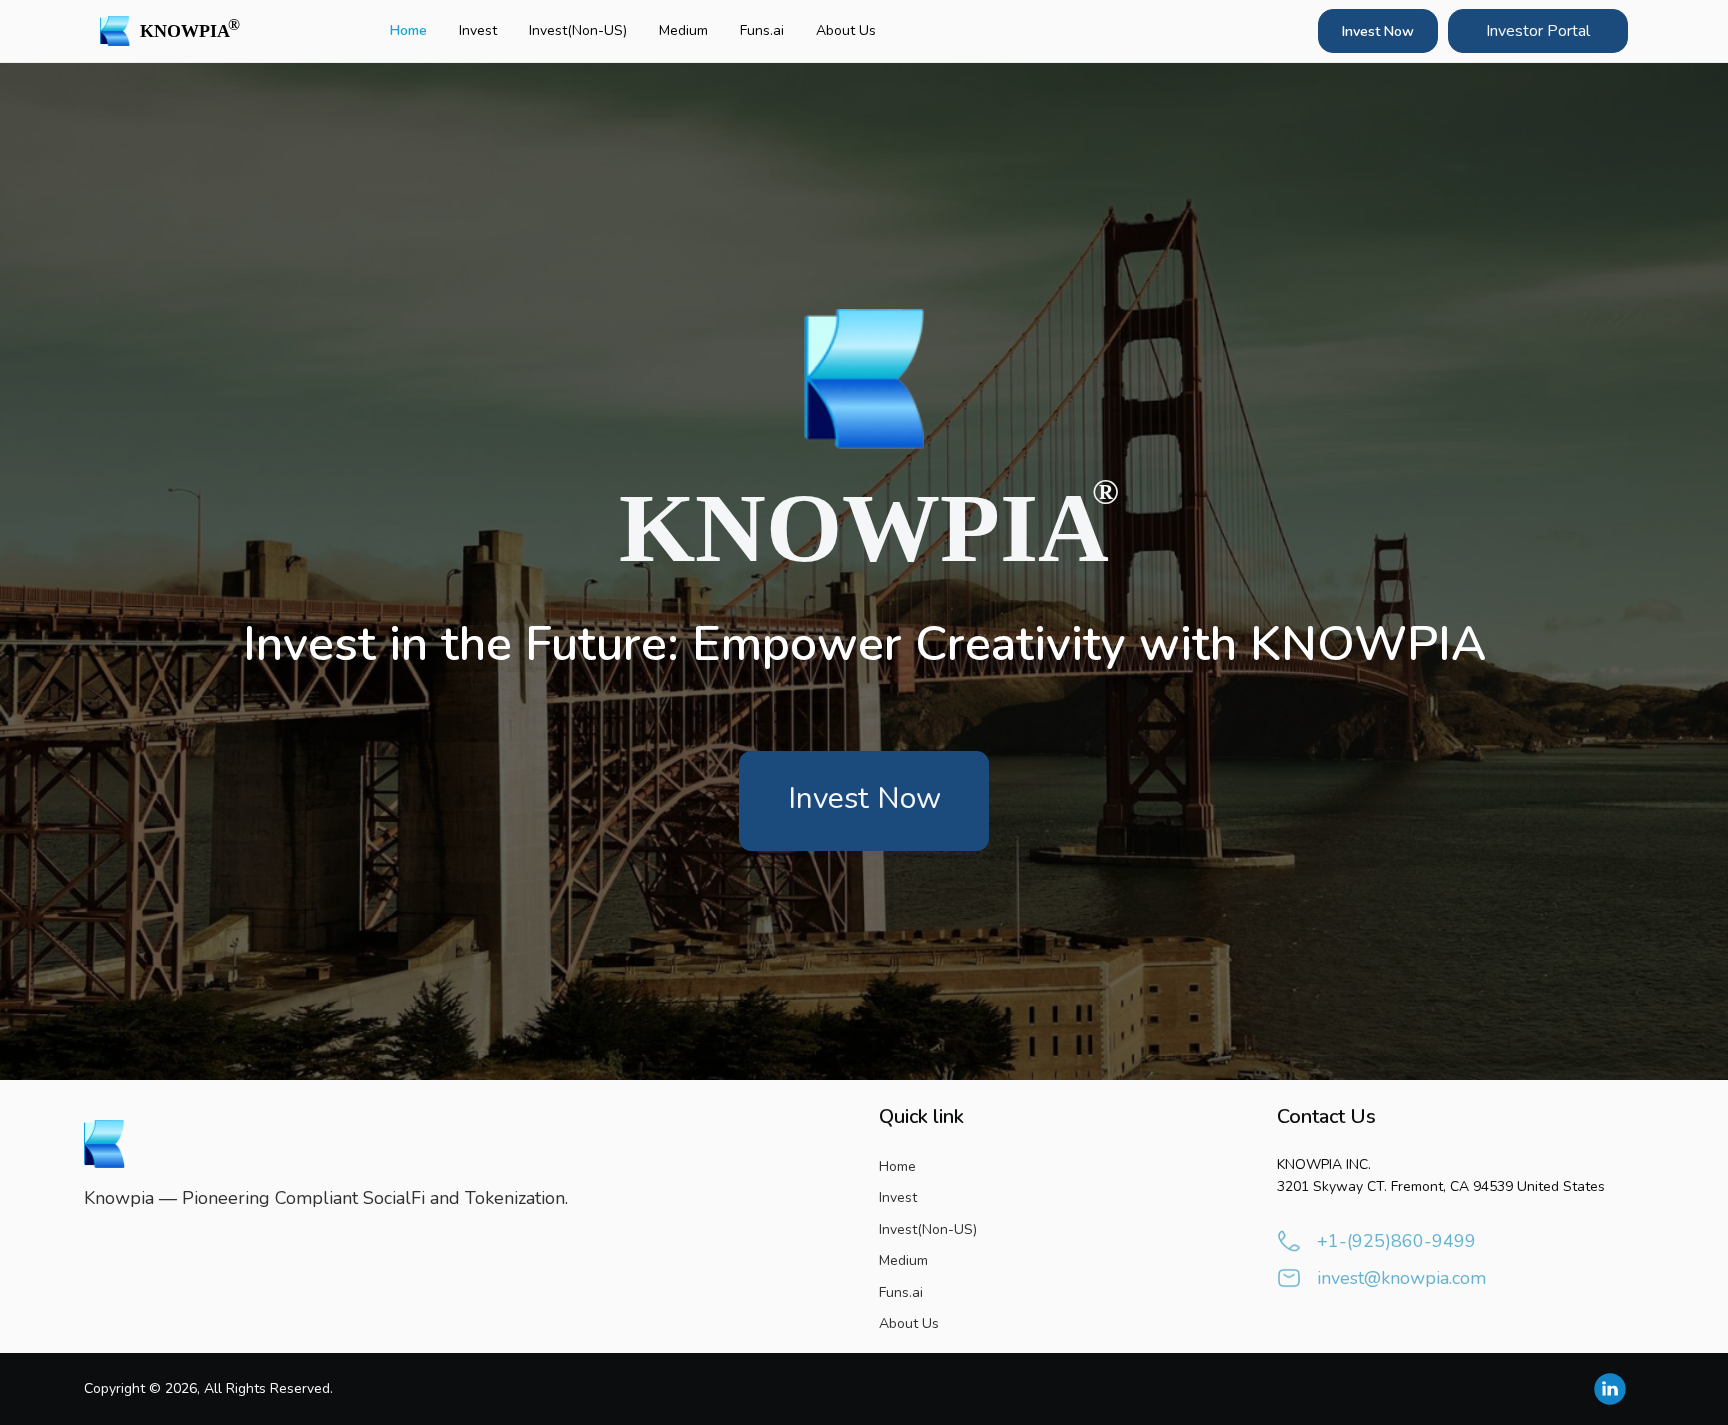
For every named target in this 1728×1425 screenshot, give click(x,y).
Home (408, 30)
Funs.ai (762, 30)
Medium (683, 30)
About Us (846, 30)
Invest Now (1378, 31)
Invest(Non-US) (578, 30)
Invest (478, 30)
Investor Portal (1538, 31)
